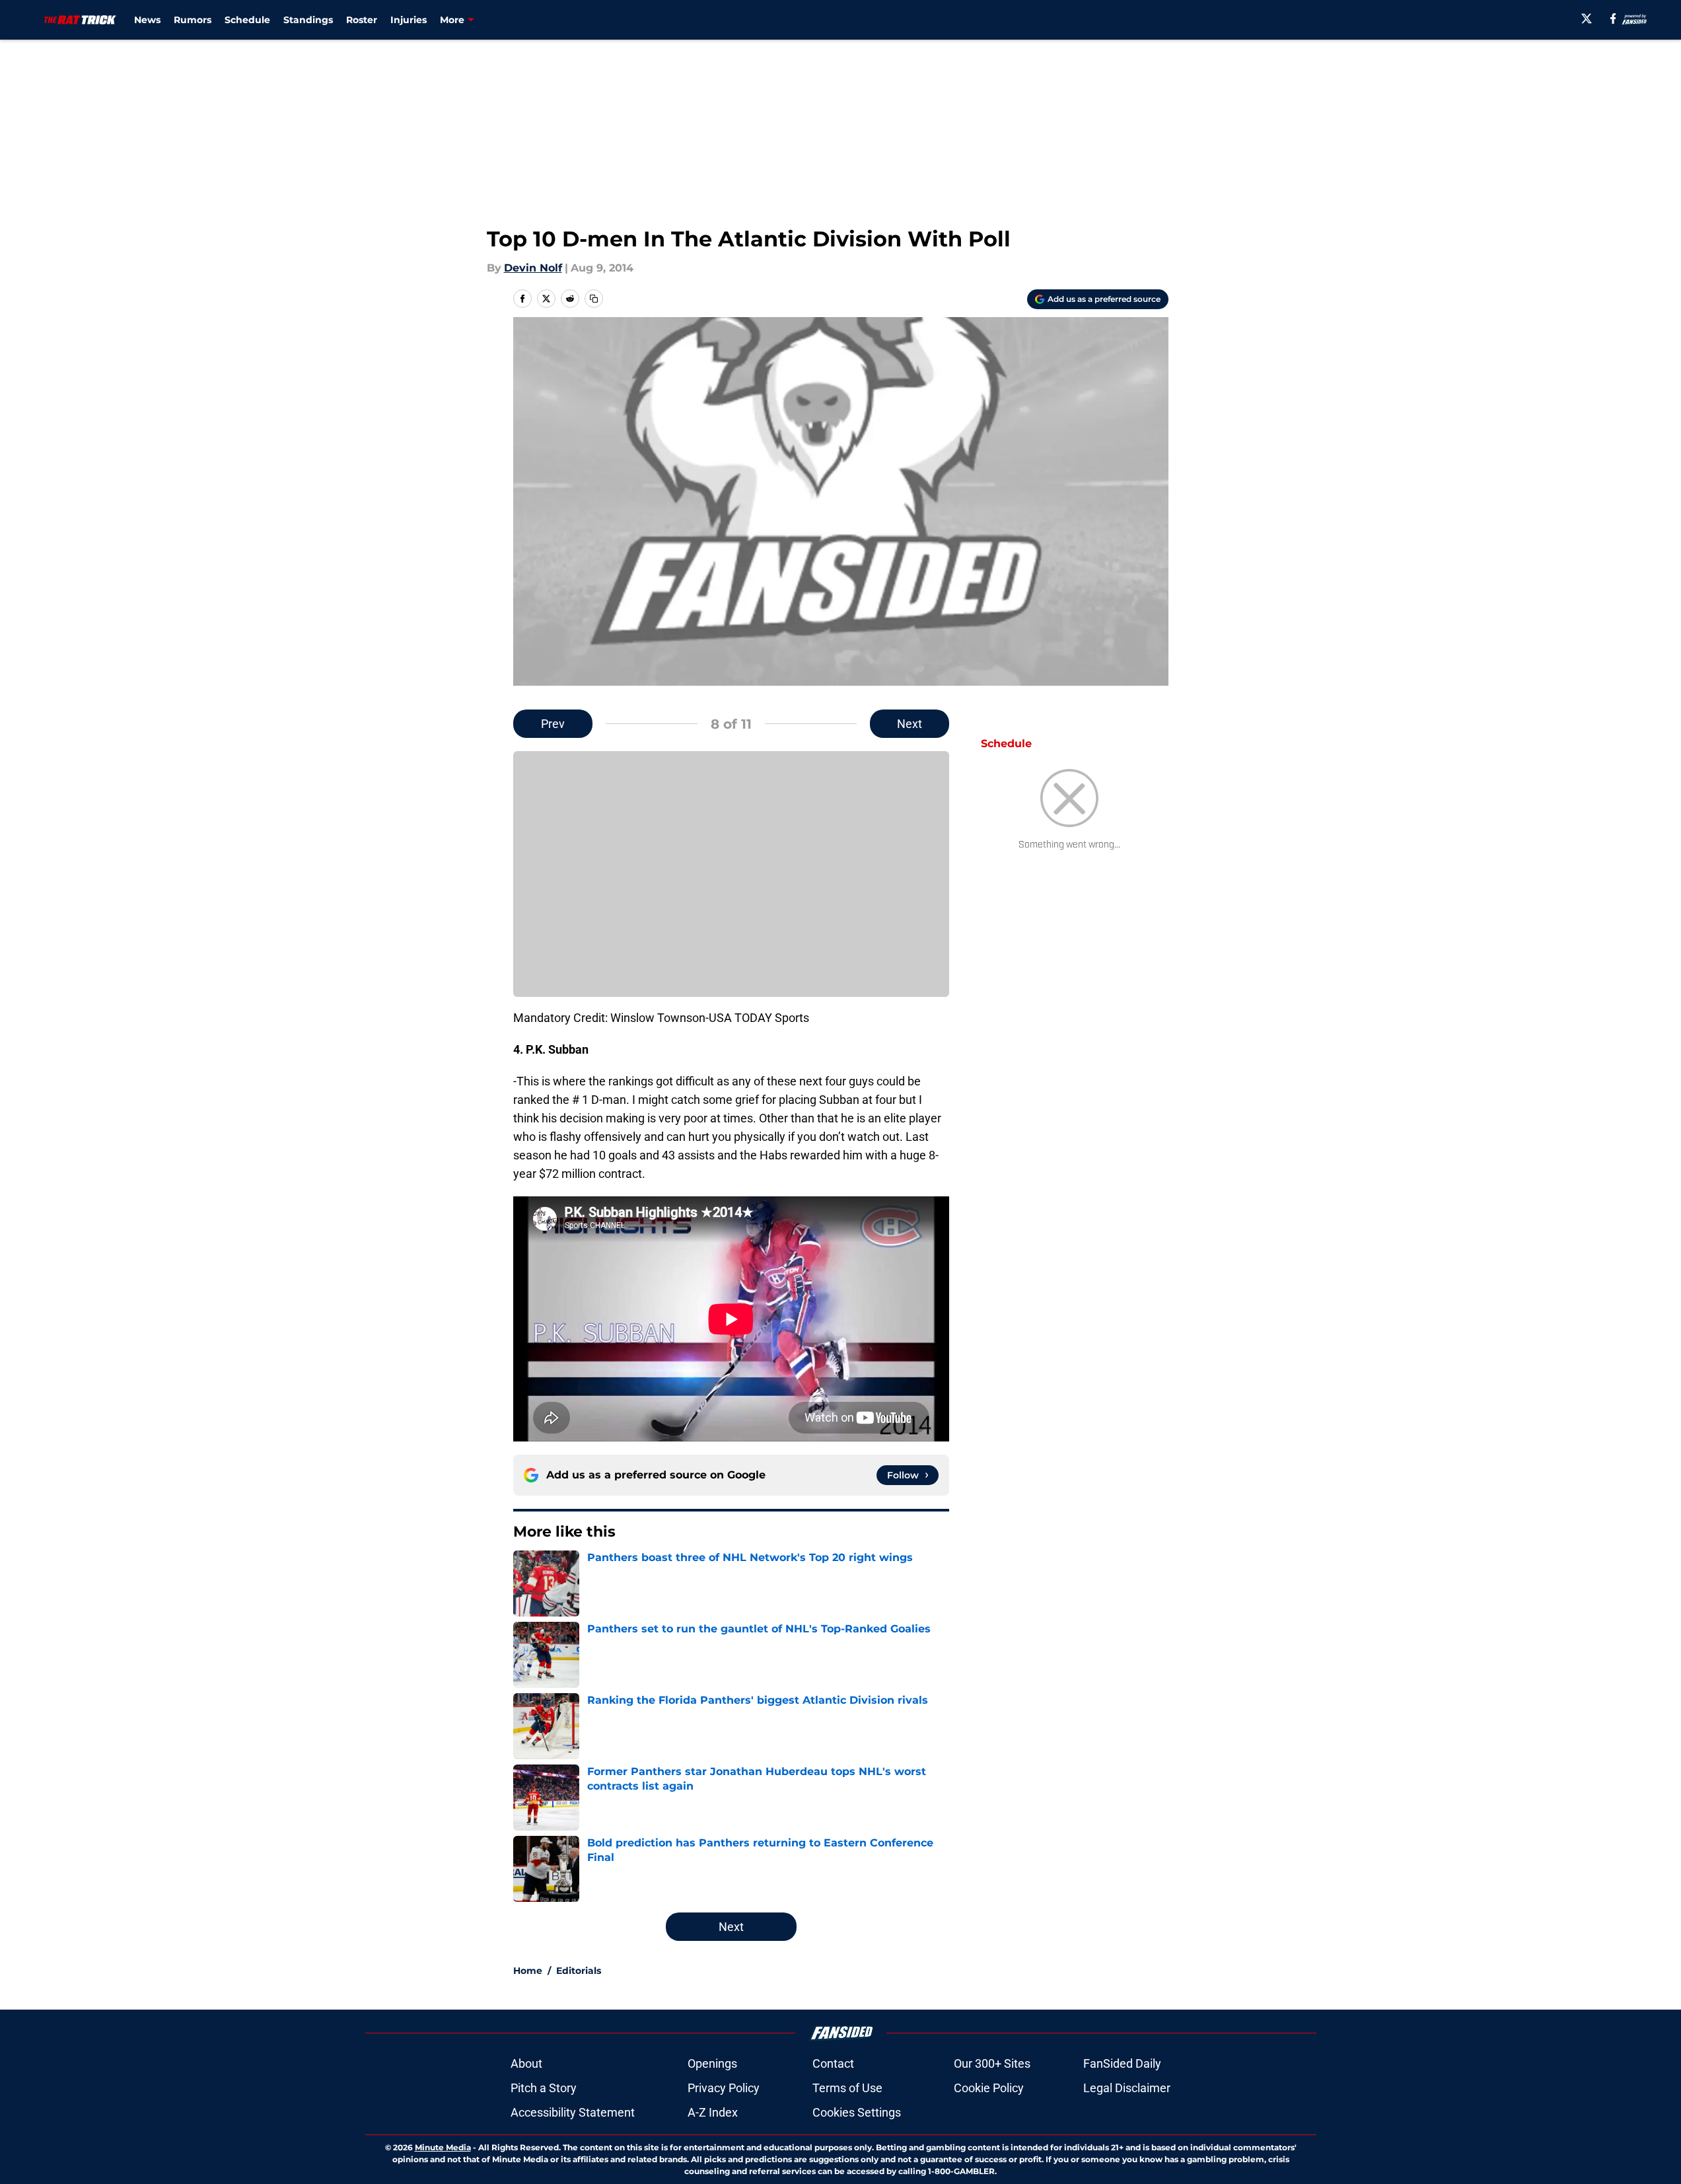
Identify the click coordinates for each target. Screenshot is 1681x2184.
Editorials (579, 1971)
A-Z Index (713, 2112)
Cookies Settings (857, 2112)
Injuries (409, 20)
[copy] (594, 299)
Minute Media (443, 2147)
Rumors (193, 20)
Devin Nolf (533, 268)
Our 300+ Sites (992, 2063)
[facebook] (1613, 18)
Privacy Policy (724, 2088)
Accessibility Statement (573, 2112)
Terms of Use (847, 2088)
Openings (712, 2063)
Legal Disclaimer (1127, 2088)
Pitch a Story (544, 2088)
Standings (308, 20)
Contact (833, 2063)
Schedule (247, 20)
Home (528, 1971)
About (526, 2063)
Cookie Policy (989, 2088)
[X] (1587, 18)
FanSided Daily (1122, 2063)
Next (910, 724)
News (147, 20)
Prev (553, 724)
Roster (362, 20)
